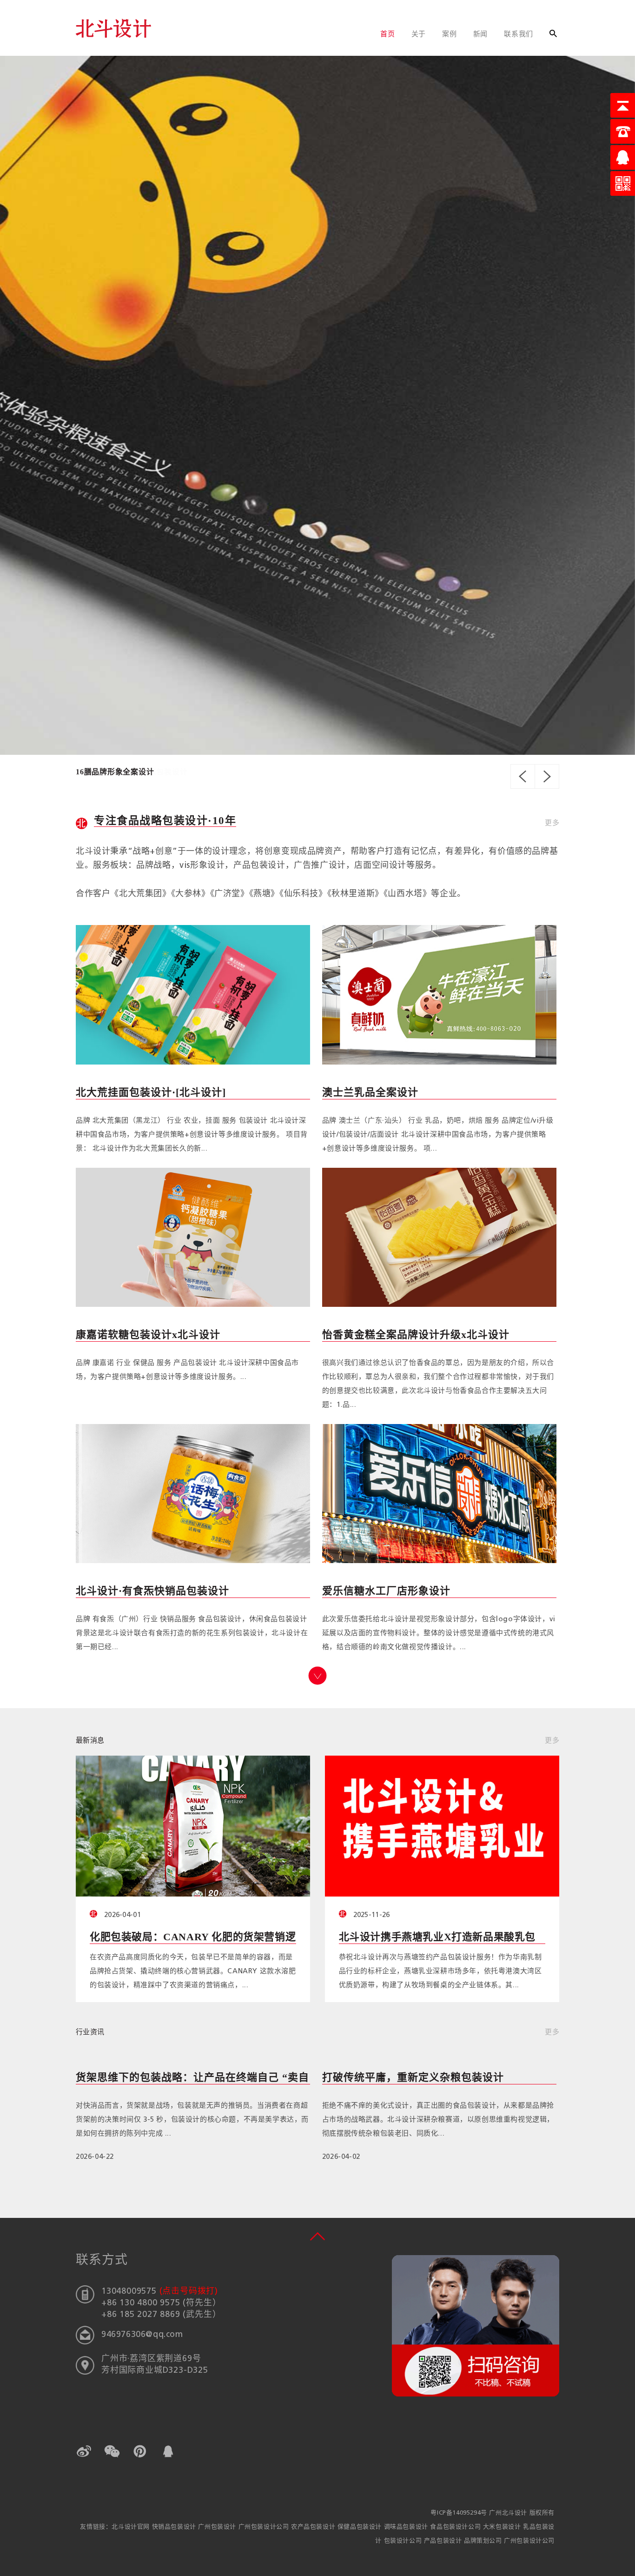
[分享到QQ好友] (168, 2451)
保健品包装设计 (361, 2527)
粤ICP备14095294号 (459, 2513)
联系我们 (519, 35)
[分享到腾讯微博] (140, 2451)
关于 (419, 35)
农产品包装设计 (314, 2527)
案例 (450, 35)
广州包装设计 (218, 2527)
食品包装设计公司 (456, 2527)
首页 (388, 35)
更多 (552, 823)
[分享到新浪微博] (84, 2451)
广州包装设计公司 (265, 2527)
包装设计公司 (404, 2541)
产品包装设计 (444, 2541)
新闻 (481, 35)
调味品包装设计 (407, 2527)
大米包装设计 (503, 2527)
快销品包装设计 (175, 2527)
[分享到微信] (112, 2451)
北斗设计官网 (132, 2527)
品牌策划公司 (484, 2541)
